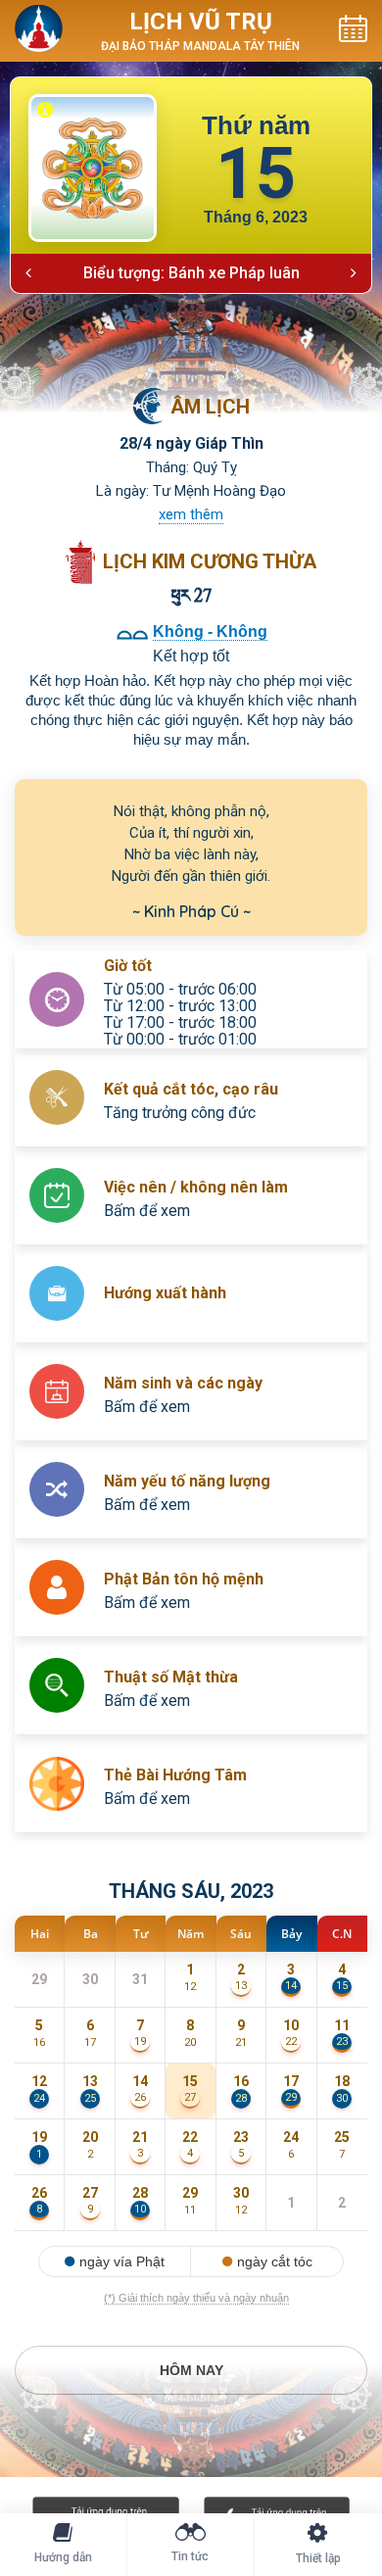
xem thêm (191, 514)
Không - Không (210, 632)
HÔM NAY (191, 2370)
